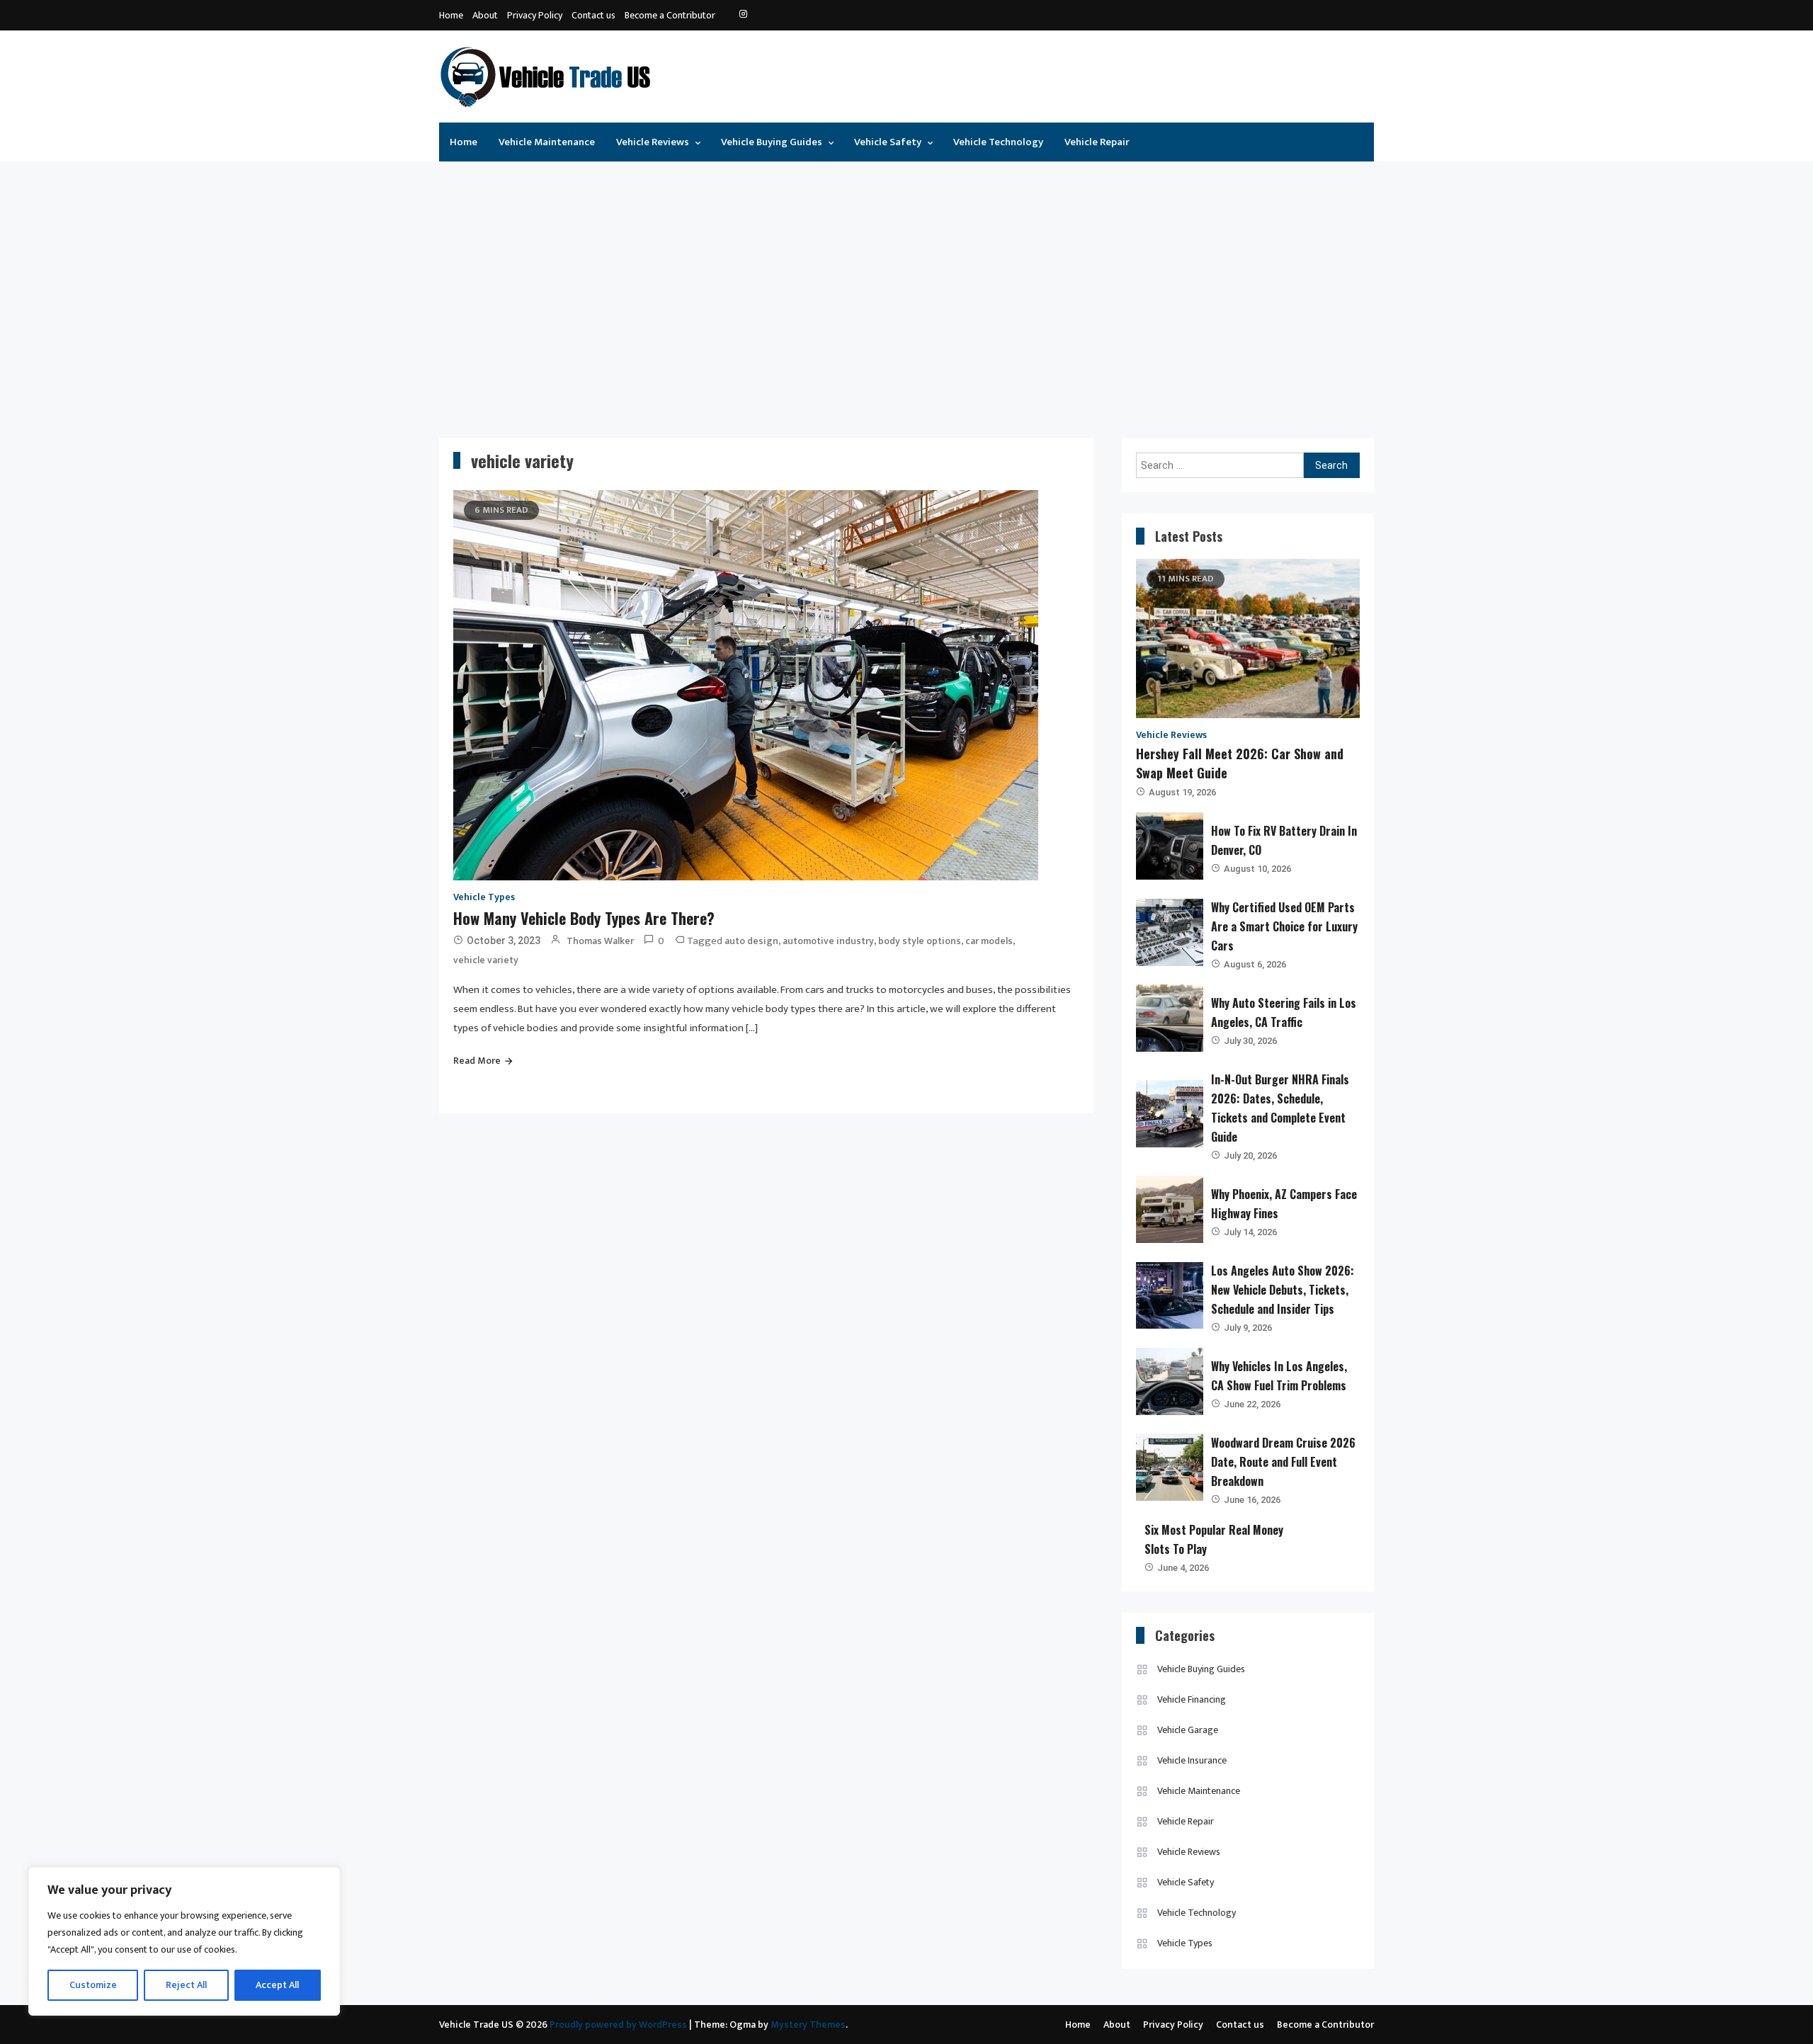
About (485, 15)
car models (989, 941)
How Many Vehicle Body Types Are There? (584, 918)
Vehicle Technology (998, 142)
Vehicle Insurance (1192, 1760)
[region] (184, 1941)
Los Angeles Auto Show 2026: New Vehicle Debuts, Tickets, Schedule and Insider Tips (1283, 1290)
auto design (751, 941)
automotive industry (828, 941)
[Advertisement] (906, 289)
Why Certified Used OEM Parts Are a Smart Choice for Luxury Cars (1284, 926)
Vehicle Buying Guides (772, 142)
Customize (93, 1985)
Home (451, 15)
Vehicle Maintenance (547, 142)
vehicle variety (486, 960)
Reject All (186, 1985)
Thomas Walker (600, 941)
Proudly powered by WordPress (619, 2025)
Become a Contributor (670, 15)
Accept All (277, 1985)
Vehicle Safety (888, 142)
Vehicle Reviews (653, 142)
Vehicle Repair (1097, 142)
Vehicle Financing (1192, 1699)
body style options (920, 941)
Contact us (593, 15)
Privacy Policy (535, 15)
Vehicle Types (484, 897)
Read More (477, 1061)
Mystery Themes (808, 2025)
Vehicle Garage (1188, 1730)
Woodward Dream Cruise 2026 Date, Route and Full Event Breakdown (1283, 1462)
